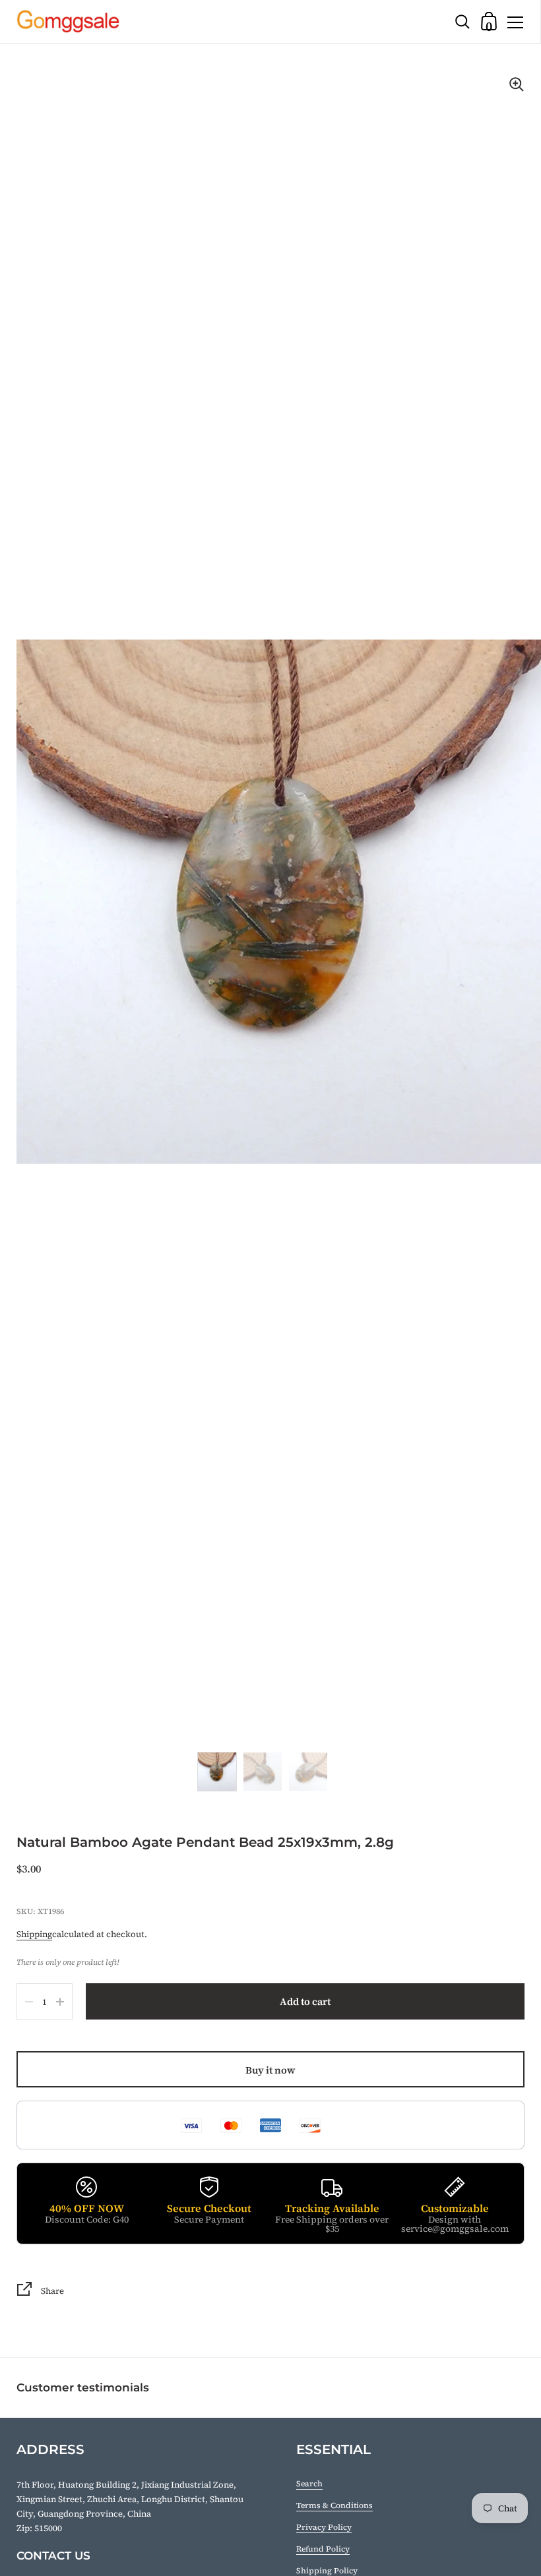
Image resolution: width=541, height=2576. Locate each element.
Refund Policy (323, 2549)
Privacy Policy (324, 2527)
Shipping (34, 1934)
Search (309, 2484)
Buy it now (270, 2070)
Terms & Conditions (334, 2505)
